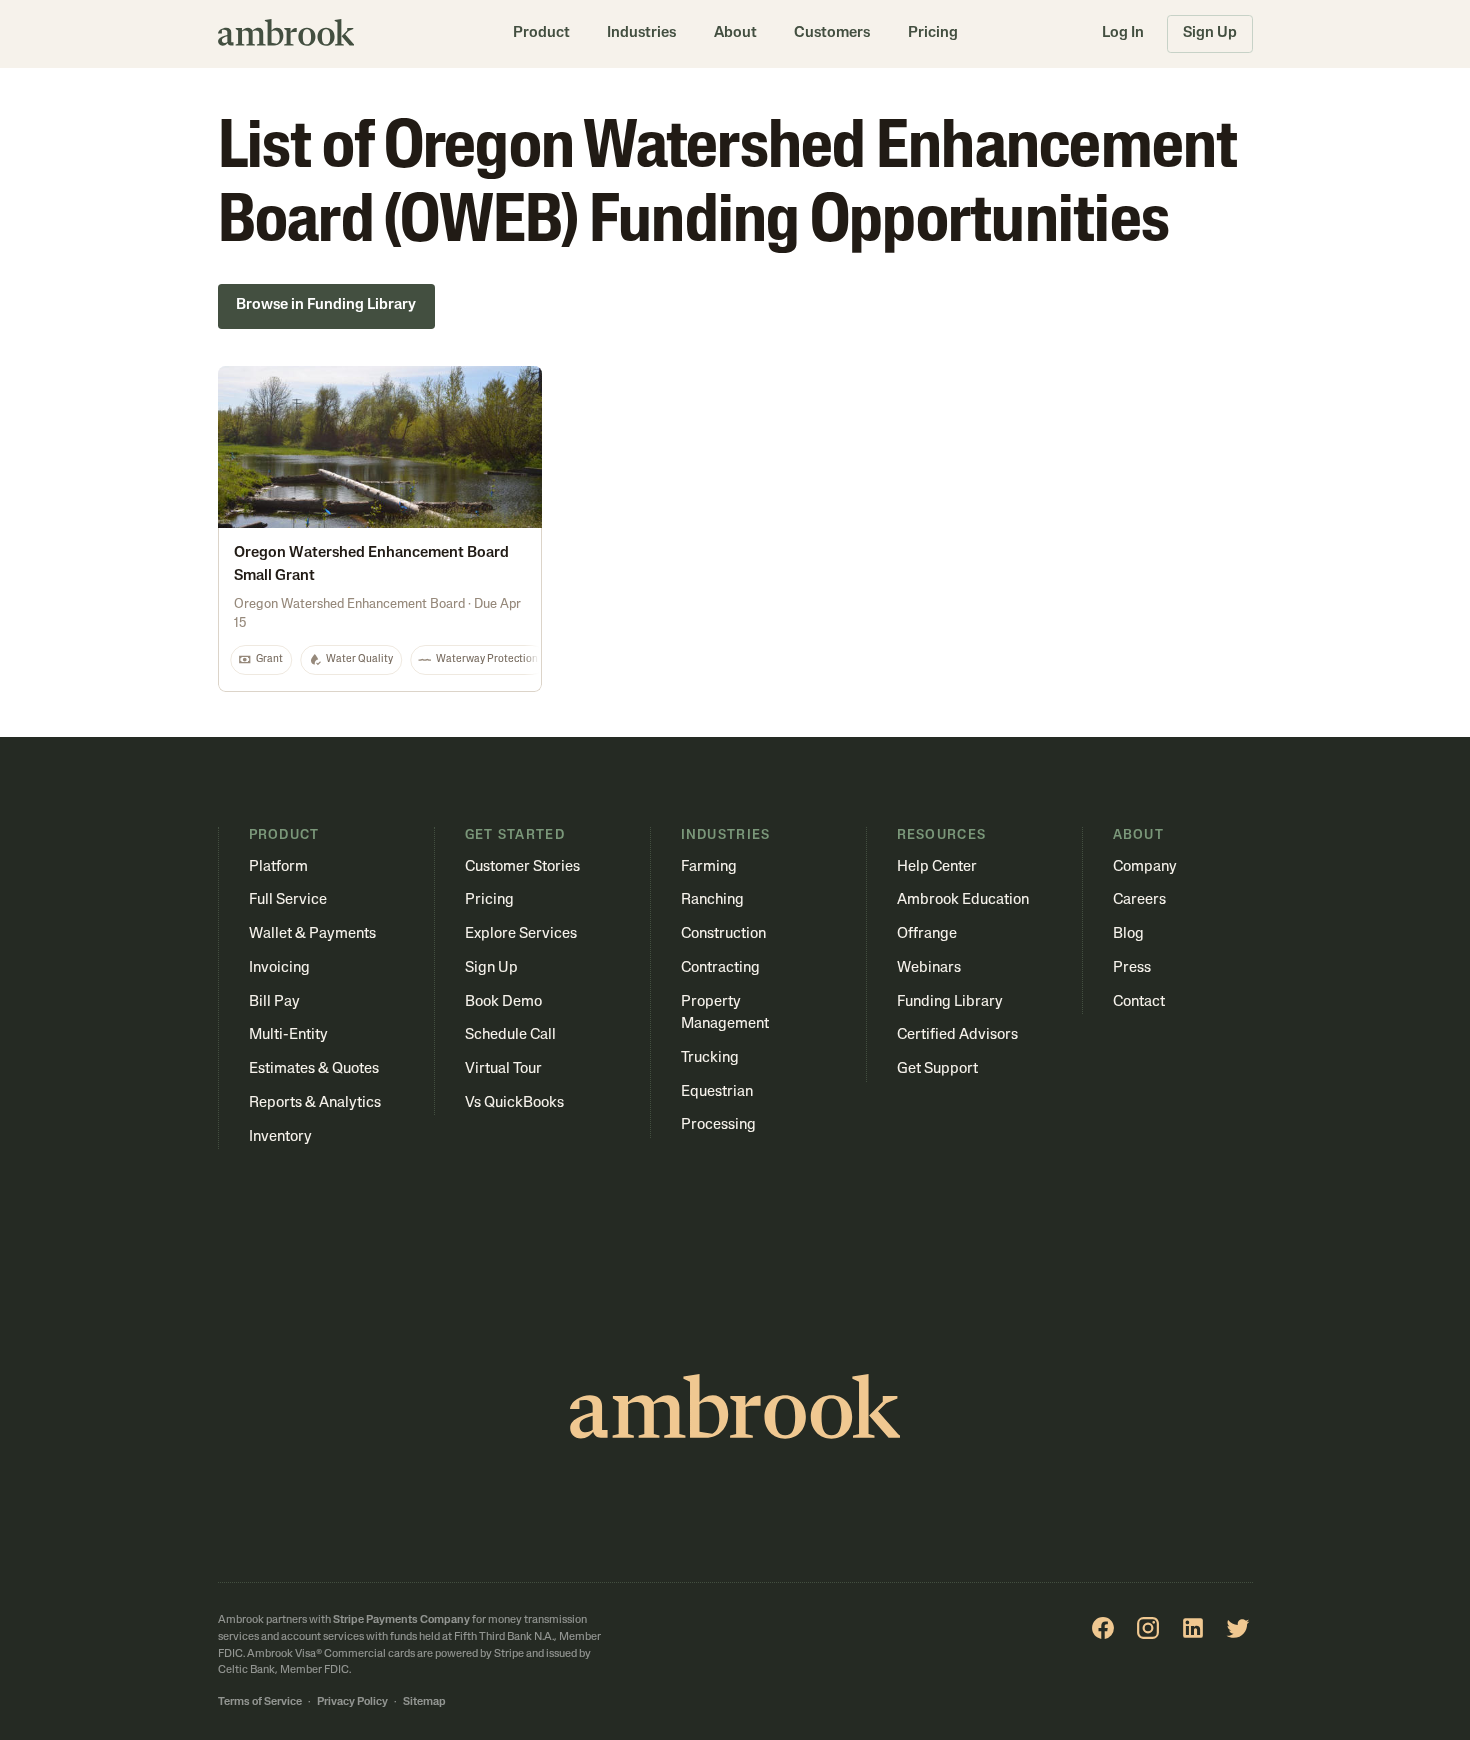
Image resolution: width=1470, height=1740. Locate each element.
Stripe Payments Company (401, 1620)
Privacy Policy (352, 1702)
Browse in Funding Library (326, 305)
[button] (541, 34)
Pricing (933, 33)
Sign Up (1210, 33)
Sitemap (424, 1702)
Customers (832, 33)
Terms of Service (260, 1702)
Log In (1123, 33)
